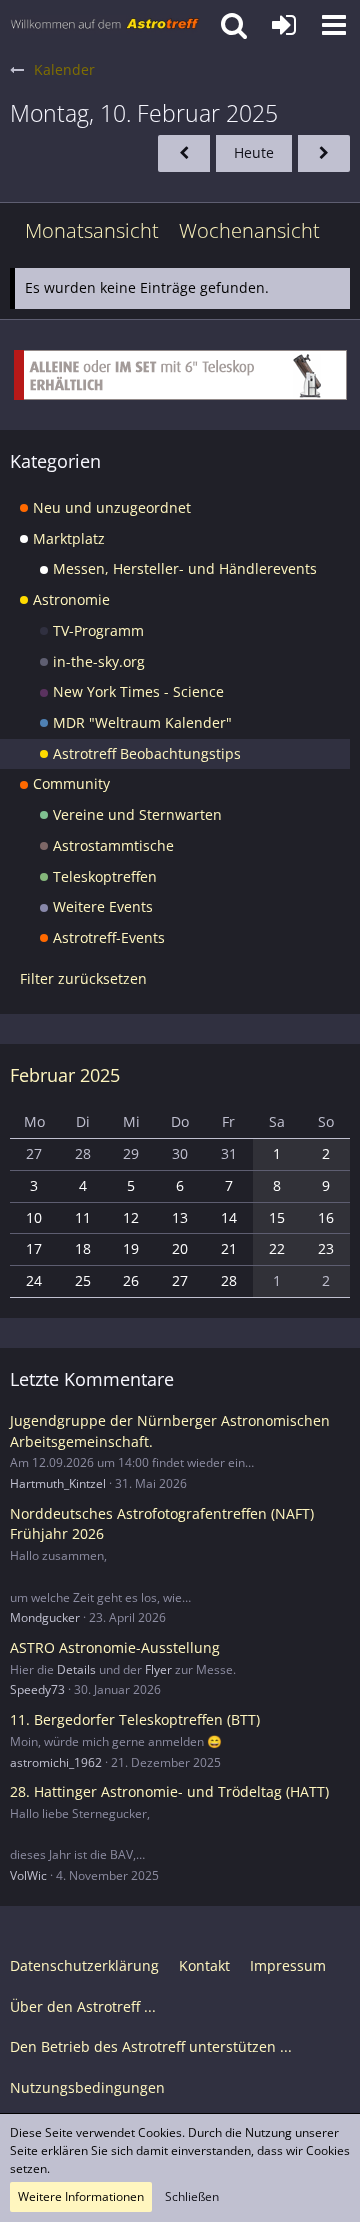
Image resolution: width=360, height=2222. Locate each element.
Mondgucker (45, 1617)
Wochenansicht (249, 230)
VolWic (28, 1875)
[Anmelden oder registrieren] (284, 25)
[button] (334, 25)
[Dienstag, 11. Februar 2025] (324, 153)
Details (76, 1669)
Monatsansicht (92, 230)
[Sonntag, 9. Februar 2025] (184, 153)
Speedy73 (37, 1689)
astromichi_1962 (56, 1762)
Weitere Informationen (81, 2196)
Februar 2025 (65, 1075)
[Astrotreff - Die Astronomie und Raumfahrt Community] (105, 25)
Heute (254, 152)
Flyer (158, 1669)
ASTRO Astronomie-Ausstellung (115, 1647)
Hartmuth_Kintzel (58, 1483)
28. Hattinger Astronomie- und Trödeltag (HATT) (169, 1791)
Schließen (192, 2196)
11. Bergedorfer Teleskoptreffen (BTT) (135, 1719)
